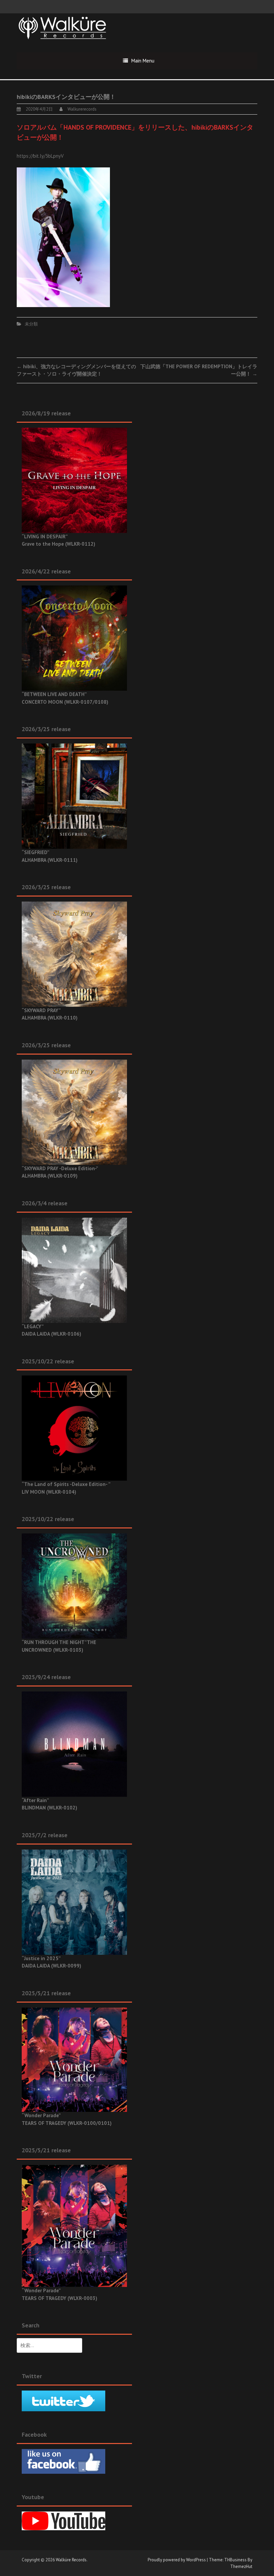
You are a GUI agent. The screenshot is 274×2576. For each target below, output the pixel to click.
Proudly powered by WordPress (177, 2560)
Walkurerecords (82, 109)
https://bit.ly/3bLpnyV (40, 156)
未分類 (31, 324)
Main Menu (143, 61)
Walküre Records (71, 2560)
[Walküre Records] (62, 27)
